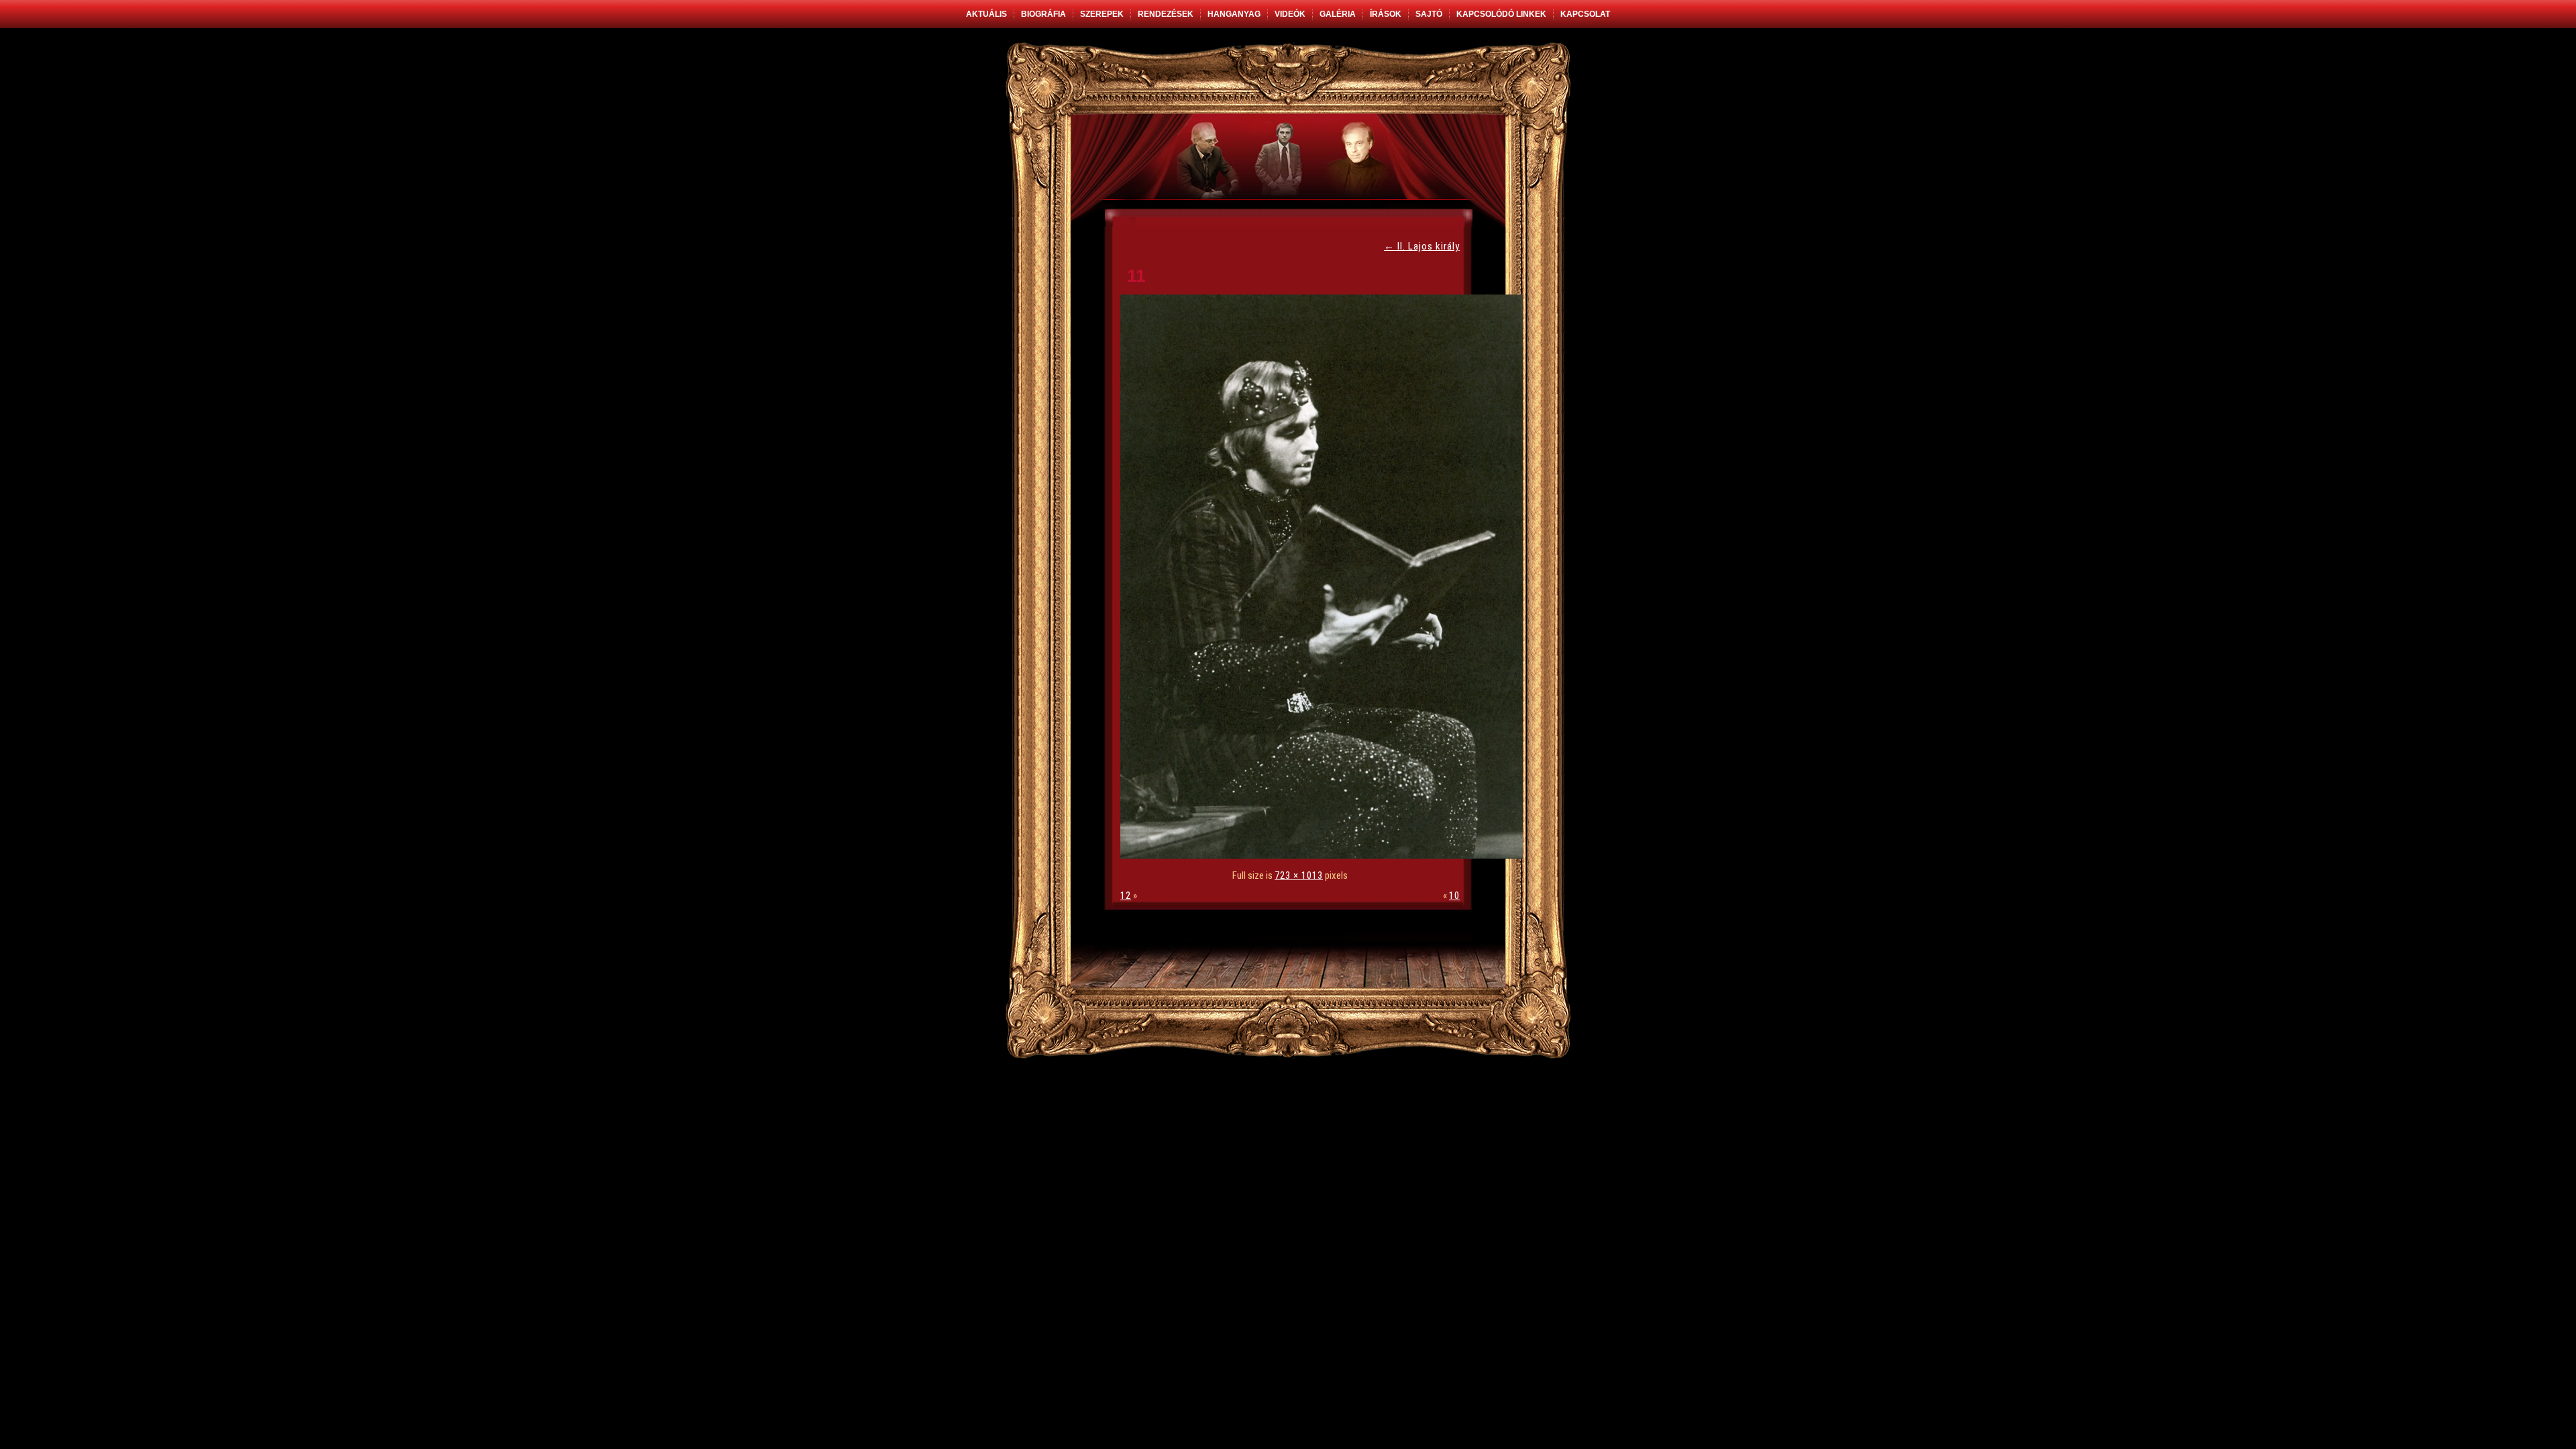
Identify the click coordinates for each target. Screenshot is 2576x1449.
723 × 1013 (1299, 875)
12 (1126, 896)
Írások (1386, 14)
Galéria (1338, 14)
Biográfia (1043, 14)
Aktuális (986, 14)
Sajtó (1429, 14)
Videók (1290, 14)
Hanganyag (1234, 14)
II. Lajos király (1422, 246)
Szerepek (1102, 14)
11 (1136, 276)
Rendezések (1166, 14)
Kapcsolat (1585, 14)
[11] (1325, 855)
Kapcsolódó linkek (1501, 14)
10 (1454, 896)
